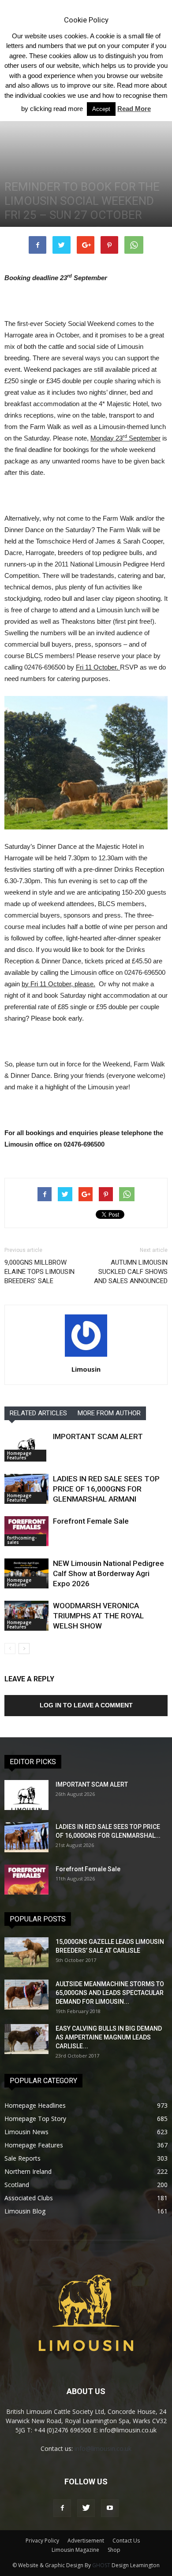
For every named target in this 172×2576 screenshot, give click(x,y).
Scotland (17, 2185)
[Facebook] (62, 2508)
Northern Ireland (28, 2171)
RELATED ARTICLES (38, 1413)
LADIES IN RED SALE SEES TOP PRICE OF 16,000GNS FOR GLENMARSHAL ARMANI (106, 1489)
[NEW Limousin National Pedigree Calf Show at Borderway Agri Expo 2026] (26, 1574)
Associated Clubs (29, 2198)
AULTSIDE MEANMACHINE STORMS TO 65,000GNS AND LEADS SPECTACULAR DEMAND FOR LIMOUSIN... (110, 1993)
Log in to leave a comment (86, 1705)
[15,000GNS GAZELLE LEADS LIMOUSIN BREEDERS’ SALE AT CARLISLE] (26, 1952)
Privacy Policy (42, 2541)
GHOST (101, 2565)
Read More (134, 109)
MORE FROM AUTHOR (109, 1413)
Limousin (86, 1369)
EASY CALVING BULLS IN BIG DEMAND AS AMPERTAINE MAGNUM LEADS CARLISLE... (109, 2037)
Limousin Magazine (75, 2550)
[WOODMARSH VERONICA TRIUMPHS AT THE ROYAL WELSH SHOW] (26, 1616)
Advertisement (86, 2541)
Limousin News (26, 2132)
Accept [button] (101, 109)
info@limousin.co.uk (103, 2448)
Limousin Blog (25, 2211)
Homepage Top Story (35, 2119)
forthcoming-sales (22, 1540)
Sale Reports (22, 2158)
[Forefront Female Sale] (26, 1531)
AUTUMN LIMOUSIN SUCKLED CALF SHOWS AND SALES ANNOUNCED (131, 1272)
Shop (114, 2550)
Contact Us (126, 2541)
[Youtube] (110, 2508)
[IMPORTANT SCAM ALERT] (26, 1447)
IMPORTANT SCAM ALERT (98, 1436)
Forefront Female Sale (91, 1521)
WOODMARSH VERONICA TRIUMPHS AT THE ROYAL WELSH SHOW (98, 1616)
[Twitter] (86, 2508)
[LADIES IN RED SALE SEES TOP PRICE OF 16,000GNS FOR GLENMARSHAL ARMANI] (26, 1489)
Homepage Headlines (35, 2105)
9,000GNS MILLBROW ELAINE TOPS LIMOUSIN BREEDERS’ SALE (39, 1272)
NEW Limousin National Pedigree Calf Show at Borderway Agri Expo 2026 (108, 1573)
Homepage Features (19, 1455)
